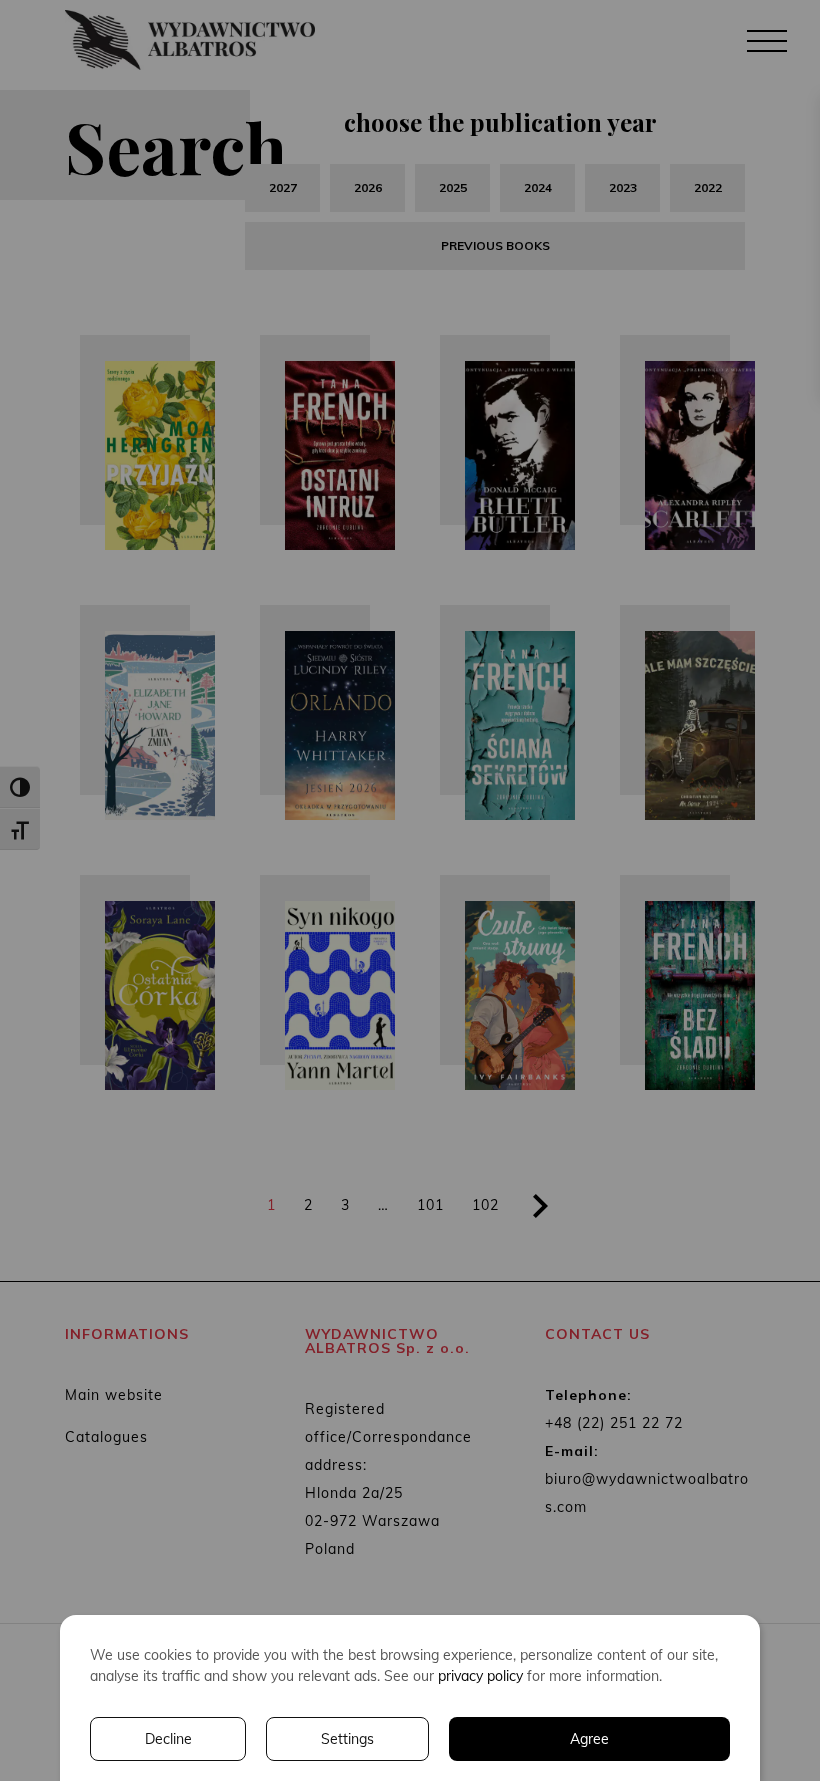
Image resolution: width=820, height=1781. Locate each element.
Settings (347, 1739)
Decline (168, 1739)
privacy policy (480, 1676)
